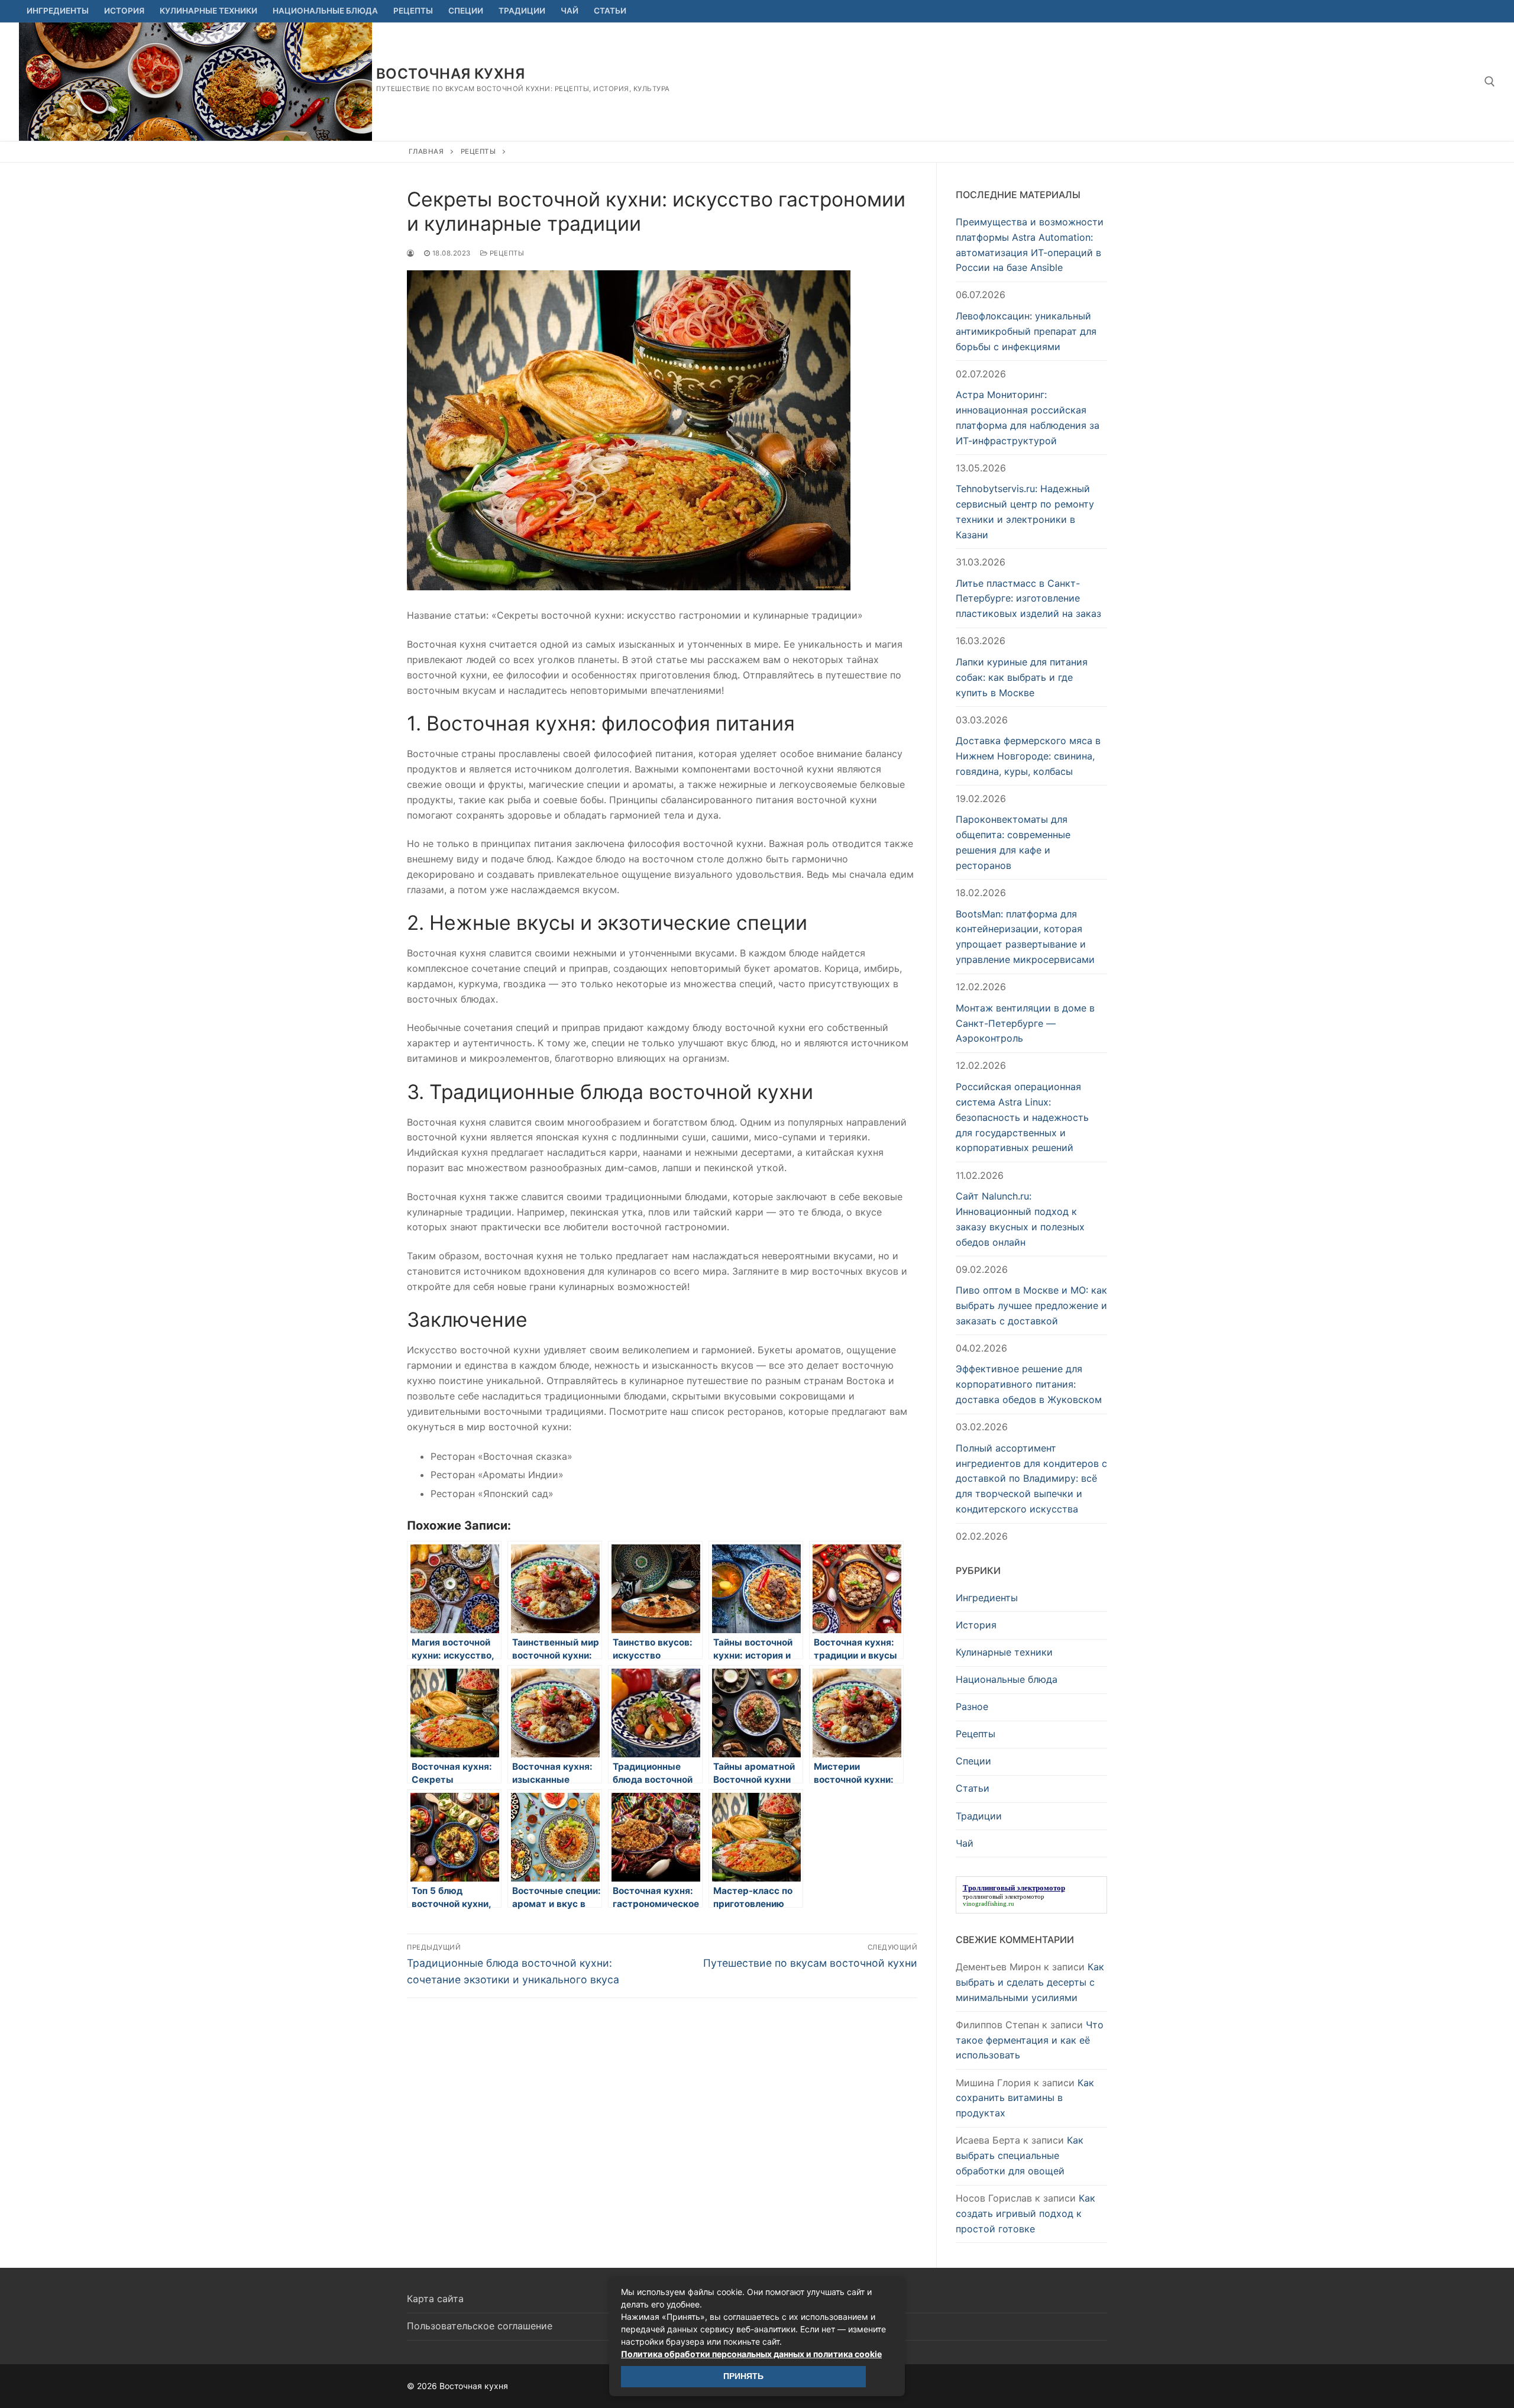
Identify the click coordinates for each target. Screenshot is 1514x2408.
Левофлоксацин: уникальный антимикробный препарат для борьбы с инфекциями (1026, 331)
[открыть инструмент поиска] (1490, 82)
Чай (965, 1843)
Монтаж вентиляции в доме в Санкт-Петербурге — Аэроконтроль (1025, 1023)
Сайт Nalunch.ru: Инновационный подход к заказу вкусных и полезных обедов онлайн (1020, 1219)
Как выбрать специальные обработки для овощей (1020, 2155)
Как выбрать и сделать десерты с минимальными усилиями (1030, 1982)
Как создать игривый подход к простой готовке (1025, 2213)
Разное (972, 1706)
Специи (973, 1761)
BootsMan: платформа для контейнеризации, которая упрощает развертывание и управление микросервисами (1025, 937)
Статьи (973, 1788)
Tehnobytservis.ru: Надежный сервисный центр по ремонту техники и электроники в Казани (1025, 512)
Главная (426, 151)
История (976, 1625)
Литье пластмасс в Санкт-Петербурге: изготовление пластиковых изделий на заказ (1028, 599)
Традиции (979, 1816)
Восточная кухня (450, 74)
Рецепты (478, 151)
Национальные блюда (1007, 1679)
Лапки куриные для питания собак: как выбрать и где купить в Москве (1022, 677)
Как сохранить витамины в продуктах (1025, 2098)
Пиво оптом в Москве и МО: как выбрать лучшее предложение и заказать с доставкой (1031, 1305)
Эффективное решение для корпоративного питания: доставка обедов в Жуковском (1029, 1384)
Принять (743, 2376)
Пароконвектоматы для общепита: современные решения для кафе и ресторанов (1013, 842)
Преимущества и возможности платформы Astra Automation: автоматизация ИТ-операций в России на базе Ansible (1030, 245)
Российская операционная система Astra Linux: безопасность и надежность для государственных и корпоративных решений (1022, 1117)
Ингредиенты (987, 1598)
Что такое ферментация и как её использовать (1030, 2040)
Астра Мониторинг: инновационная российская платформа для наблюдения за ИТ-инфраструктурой (1028, 418)
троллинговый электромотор (1004, 1896)
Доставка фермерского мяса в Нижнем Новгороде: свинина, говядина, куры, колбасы (1028, 756)
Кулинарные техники (1004, 1652)
